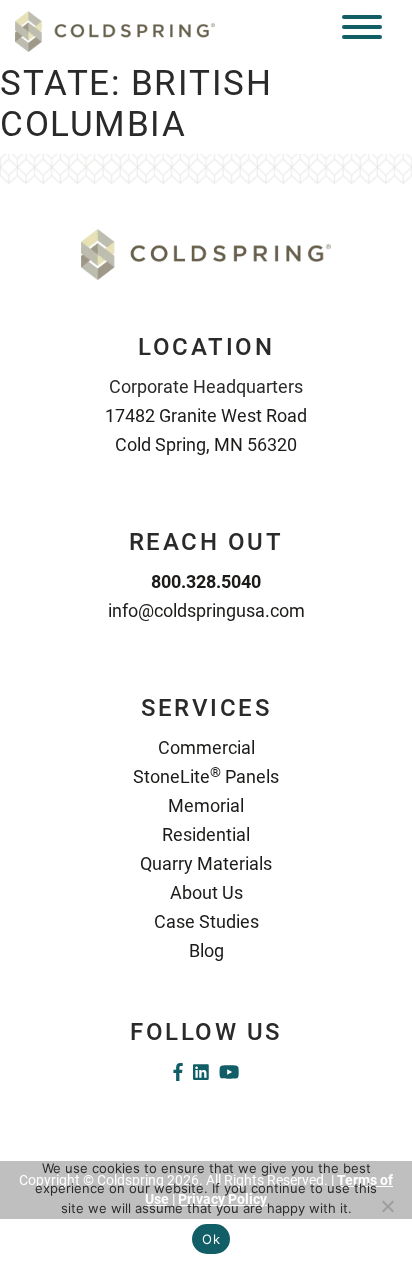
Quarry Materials (206, 863)
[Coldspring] (115, 30)
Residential (206, 834)
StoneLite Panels (206, 776)
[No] (387, 1206)
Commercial (206, 747)
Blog (206, 950)
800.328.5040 (206, 581)
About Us (206, 892)
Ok (211, 1239)
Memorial (206, 805)
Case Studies (206, 921)
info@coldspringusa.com (206, 610)
